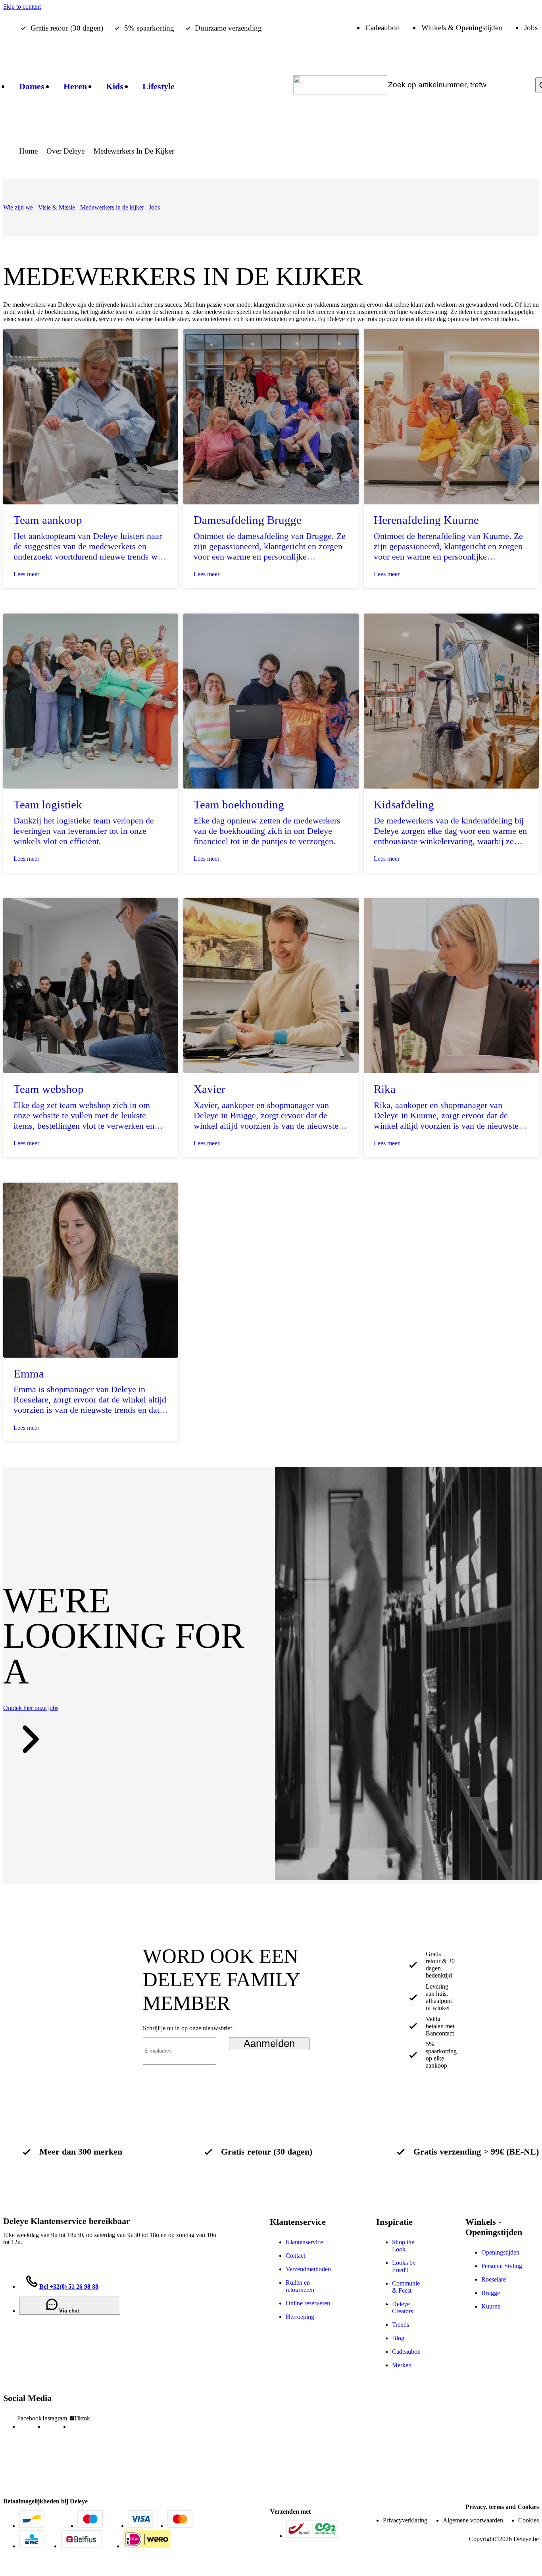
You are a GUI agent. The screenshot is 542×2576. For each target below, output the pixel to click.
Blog (398, 2338)
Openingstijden (500, 2252)
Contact (295, 2256)
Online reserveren (308, 2303)
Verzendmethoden (308, 2269)
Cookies (529, 2520)
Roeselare (494, 2279)
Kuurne (491, 2306)
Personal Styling (502, 2266)
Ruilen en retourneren (300, 2286)
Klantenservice (304, 2242)
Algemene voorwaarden (473, 2520)
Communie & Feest (406, 2287)
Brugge (491, 2293)
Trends (401, 2325)
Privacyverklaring (405, 2520)
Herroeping (300, 2317)
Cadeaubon (406, 2352)
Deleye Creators (403, 2308)
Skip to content (22, 7)
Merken (402, 2365)
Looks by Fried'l (404, 2266)
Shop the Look (403, 2246)
